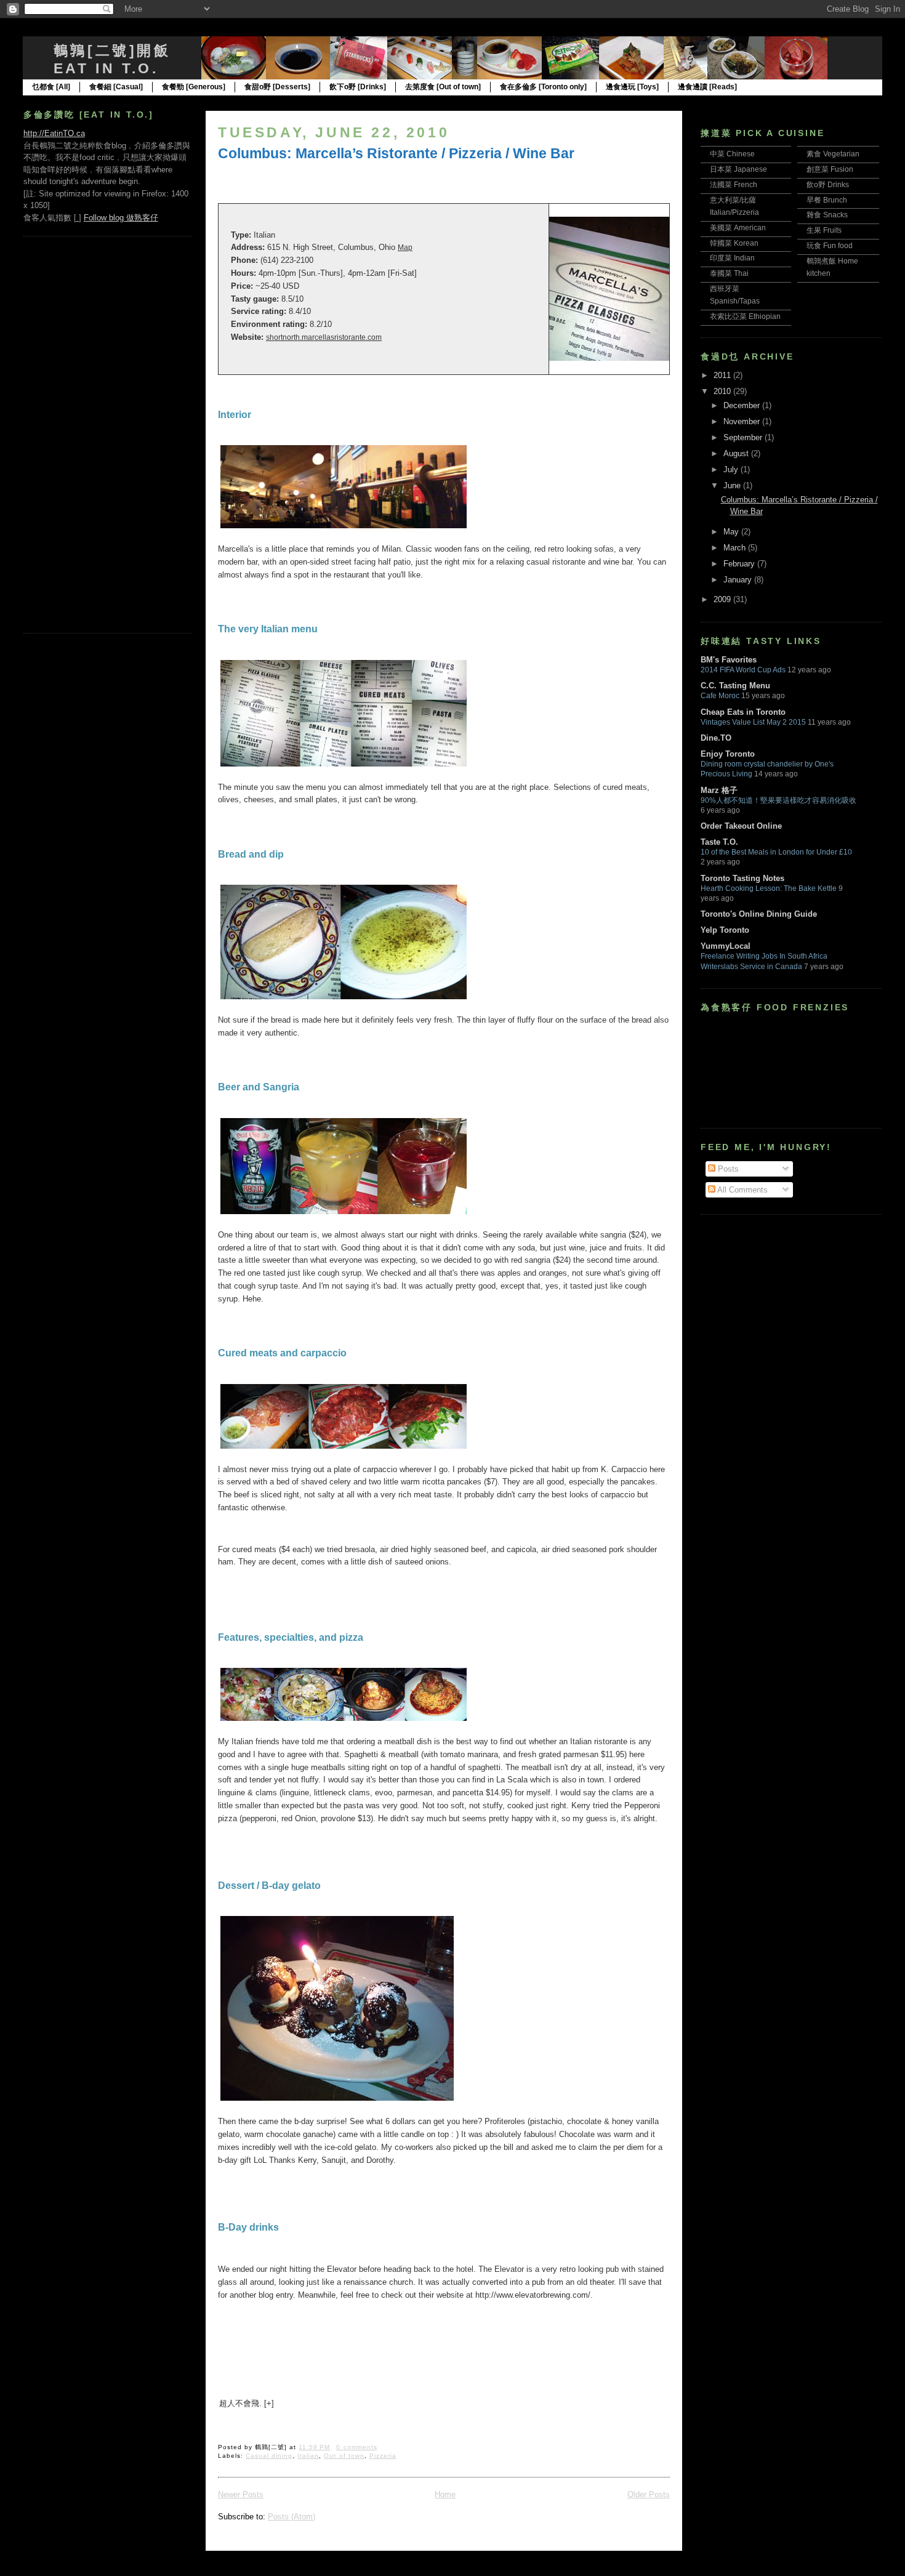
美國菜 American (738, 228)
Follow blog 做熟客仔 (121, 218)
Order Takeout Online (741, 826)
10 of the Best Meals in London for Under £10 (776, 852)
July (732, 469)
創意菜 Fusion (830, 169)
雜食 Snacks (827, 215)
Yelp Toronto (725, 930)
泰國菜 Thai (729, 273)
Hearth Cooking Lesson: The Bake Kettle (769, 888)
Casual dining (269, 2456)
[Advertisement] (73, 433)
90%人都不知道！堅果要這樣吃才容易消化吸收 (778, 800)
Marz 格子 (719, 790)
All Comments (742, 1190)
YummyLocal (726, 946)
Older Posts (649, 2494)
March (736, 548)
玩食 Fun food (830, 246)
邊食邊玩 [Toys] (632, 87)
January (739, 580)
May (732, 532)
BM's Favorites (729, 660)
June (733, 485)
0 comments (356, 2447)
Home (445, 2494)
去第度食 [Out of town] (443, 87)
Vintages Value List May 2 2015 (753, 722)
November (743, 421)
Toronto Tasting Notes (742, 878)
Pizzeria (383, 2456)
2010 (723, 391)
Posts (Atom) (292, 2517)
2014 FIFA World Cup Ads (743, 670)
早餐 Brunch (827, 200)
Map (405, 248)
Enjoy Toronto (728, 754)
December (743, 405)
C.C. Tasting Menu (735, 686)
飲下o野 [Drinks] (358, 87)
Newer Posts (241, 2494)
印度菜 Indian (732, 258)
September (744, 437)
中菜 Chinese (732, 154)
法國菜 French (734, 185)
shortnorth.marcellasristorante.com (324, 337)
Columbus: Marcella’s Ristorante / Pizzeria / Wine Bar (396, 153)
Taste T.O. (719, 842)
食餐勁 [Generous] (194, 87)
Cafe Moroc (720, 696)
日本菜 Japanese (738, 169)
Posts (727, 1169)
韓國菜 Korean (734, 243)
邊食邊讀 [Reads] (707, 87)
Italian (308, 2456)
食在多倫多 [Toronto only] (543, 87)
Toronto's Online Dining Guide (759, 914)
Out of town (344, 2456)
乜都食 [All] (51, 87)
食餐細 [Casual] (116, 87)
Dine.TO (716, 738)
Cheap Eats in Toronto (743, 712)
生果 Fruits (824, 230)
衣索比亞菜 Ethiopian (745, 316)
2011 (723, 375)
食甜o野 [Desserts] (277, 87)
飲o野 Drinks (828, 185)
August (737, 453)
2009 (723, 599)
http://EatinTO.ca (54, 133)
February (740, 564)
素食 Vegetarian (833, 154)
